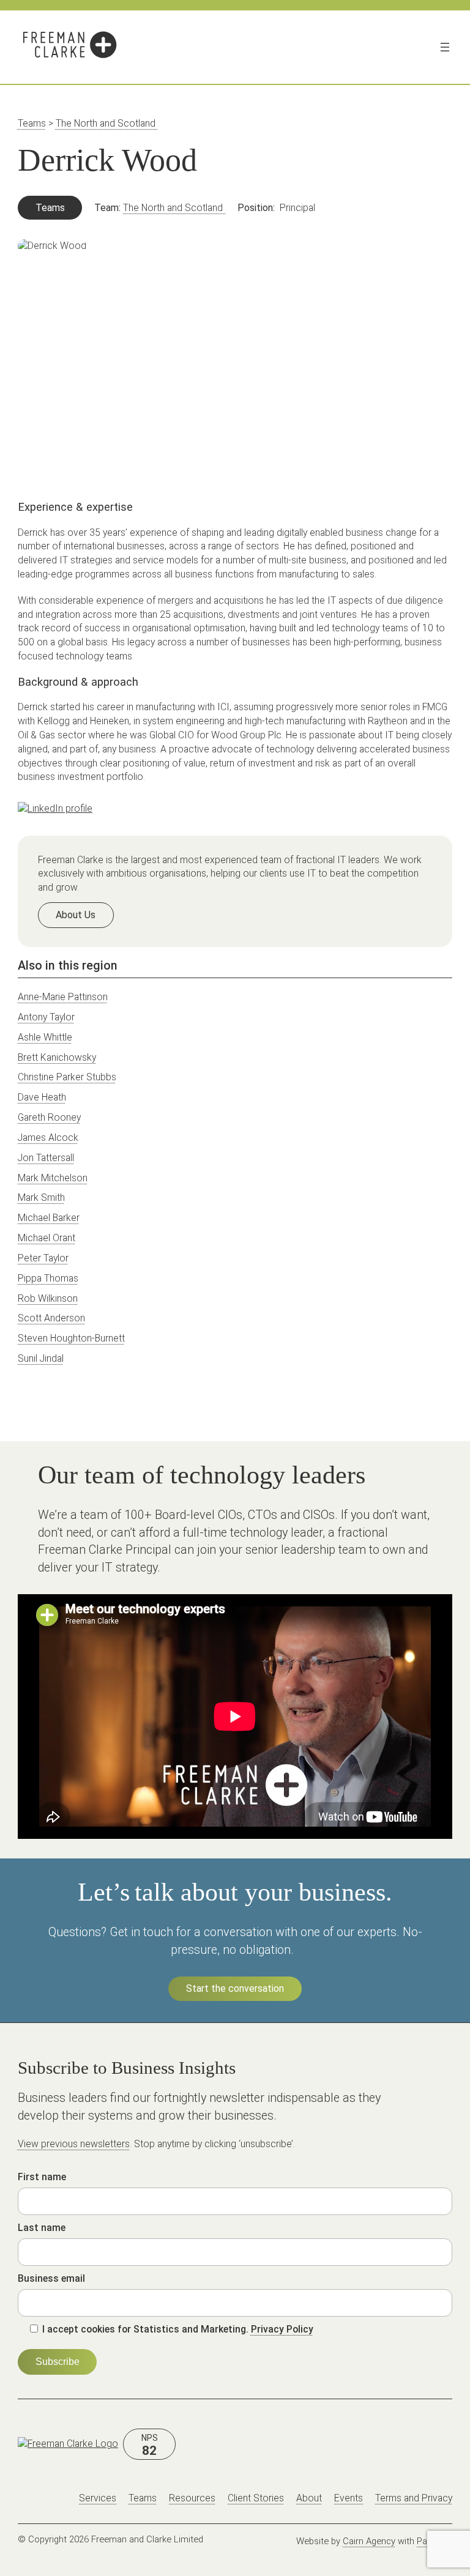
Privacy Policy (282, 2329)
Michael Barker (49, 1218)
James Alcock (48, 1138)
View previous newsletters (74, 2144)
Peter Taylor (43, 1258)
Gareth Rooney (49, 1117)
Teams (32, 123)
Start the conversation (235, 1988)
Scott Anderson (51, 1318)
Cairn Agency (369, 2541)
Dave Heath (42, 1097)
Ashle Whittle (45, 1037)
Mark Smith (41, 1197)
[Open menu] (445, 47)
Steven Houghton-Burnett (71, 1338)
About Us (76, 915)
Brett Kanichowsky (57, 1057)
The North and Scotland (107, 123)
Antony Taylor (46, 1017)
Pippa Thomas (48, 1278)
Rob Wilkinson (48, 1298)
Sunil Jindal (41, 1358)
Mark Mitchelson (53, 1178)
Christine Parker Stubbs (67, 1077)
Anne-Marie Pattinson (63, 997)
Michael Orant (47, 1238)
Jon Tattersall (46, 1158)
